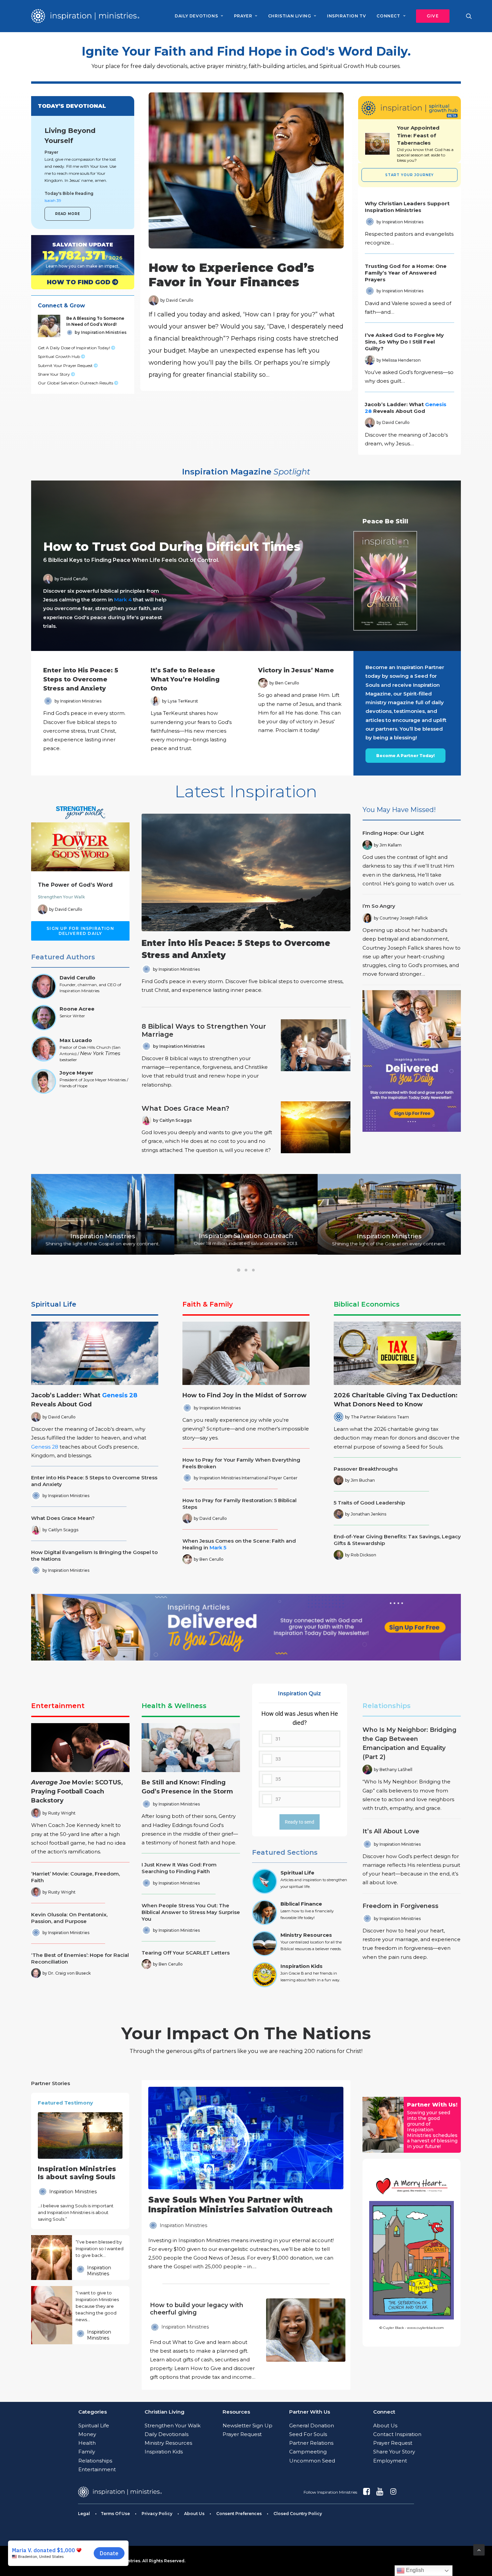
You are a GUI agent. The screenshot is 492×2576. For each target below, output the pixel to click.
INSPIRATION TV (346, 16)
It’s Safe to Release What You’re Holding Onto (185, 679)
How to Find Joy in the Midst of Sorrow (244, 1395)
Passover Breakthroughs (366, 1469)
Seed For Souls (308, 2434)
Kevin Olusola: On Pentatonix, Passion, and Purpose (69, 1918)
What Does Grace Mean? (185, 1108)
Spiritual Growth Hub (59, 356)
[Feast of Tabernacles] (377, 144)
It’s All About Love (391, 1831)
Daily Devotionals (167, 2434)
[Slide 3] (253, 1270)
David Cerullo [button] (77, 978)
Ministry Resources (168, 2443)
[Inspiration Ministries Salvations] (77, 255)
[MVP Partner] (246, 2179)
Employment (390, 2461)
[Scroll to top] (479, 2549)
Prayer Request (242, 2434)
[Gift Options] (200, 2341)
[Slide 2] (246, 1270)
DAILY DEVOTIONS (196, 16)
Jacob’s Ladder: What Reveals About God (406, 408)
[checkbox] (300, 1758)
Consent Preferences (239, 2514)
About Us (385, 2425)
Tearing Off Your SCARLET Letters (186, 1953)
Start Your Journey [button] (409, 175)
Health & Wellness (174, 1706)
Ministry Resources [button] (306, 1935)
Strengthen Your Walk (61, 897)
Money (87, 2434)
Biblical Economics (367, 1304)
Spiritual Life (54, 1304)
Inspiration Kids (164, 2452)
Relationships (387, 1706)
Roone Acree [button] (77, 1009)
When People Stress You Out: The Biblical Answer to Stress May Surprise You (191, 1912)
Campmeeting (308, 2452)
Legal (84, 2514)
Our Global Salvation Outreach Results (76, 383)
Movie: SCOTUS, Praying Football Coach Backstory (77, 1791)
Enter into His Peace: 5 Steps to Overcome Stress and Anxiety (81, 679)
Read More (68, 214)
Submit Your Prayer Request (66, 365)
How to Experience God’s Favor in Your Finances (231, 275)
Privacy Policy (157, 2514)
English (414, 2570)
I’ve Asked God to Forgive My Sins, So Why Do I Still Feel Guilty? (404, 342)
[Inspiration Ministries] (85, 16)
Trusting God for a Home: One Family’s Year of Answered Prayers (406, 273)
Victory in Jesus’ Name (296, 670)
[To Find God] (77, 282)
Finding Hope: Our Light (393, 833)
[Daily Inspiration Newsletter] (412, 1061)
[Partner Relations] (383, 2125)
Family (87, 2452)
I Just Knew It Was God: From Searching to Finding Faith (179, 1868)
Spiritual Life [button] (297, 1873)
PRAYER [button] (243, 16)
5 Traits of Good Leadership (369, 1503)
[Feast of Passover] (425, 144)
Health (87, 2443)
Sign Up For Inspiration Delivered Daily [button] (81, 931)
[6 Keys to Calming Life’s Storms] (240, 566)
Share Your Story (54, 374)
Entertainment (58, 1706)
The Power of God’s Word (75, 885)
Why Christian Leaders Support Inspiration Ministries (407, 207)
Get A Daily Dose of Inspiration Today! (74, 348)
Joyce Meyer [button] (76, 1073)
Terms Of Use (115, 2514)
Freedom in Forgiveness (400, 1906)
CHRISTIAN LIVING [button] (290, 16)
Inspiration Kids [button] (302, 1966)
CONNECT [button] (388, 16)
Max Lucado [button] (76, 1040)
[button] (430, 16)
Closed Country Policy (298, 2514)
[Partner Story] (51, 2258)
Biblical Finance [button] (301, 1904)
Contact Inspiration (397, 2434)
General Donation (312, 2425)
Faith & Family (208, 1304)
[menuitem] (199, 16)
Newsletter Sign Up (248, 2425)
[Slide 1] (239, 1270)
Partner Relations (311, 2443)
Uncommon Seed (312, 2461)
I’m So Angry (379, 906)
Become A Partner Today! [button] (405, 756)
